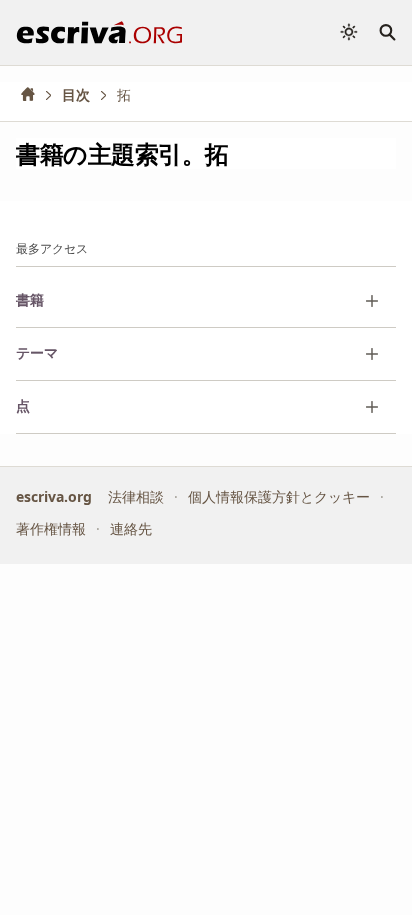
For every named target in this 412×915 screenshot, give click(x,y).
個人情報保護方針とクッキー (279, 496)
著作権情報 (51, 528)
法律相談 (136, 496)
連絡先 (131, 528)
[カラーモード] (349, 32)
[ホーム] (35, 94)
